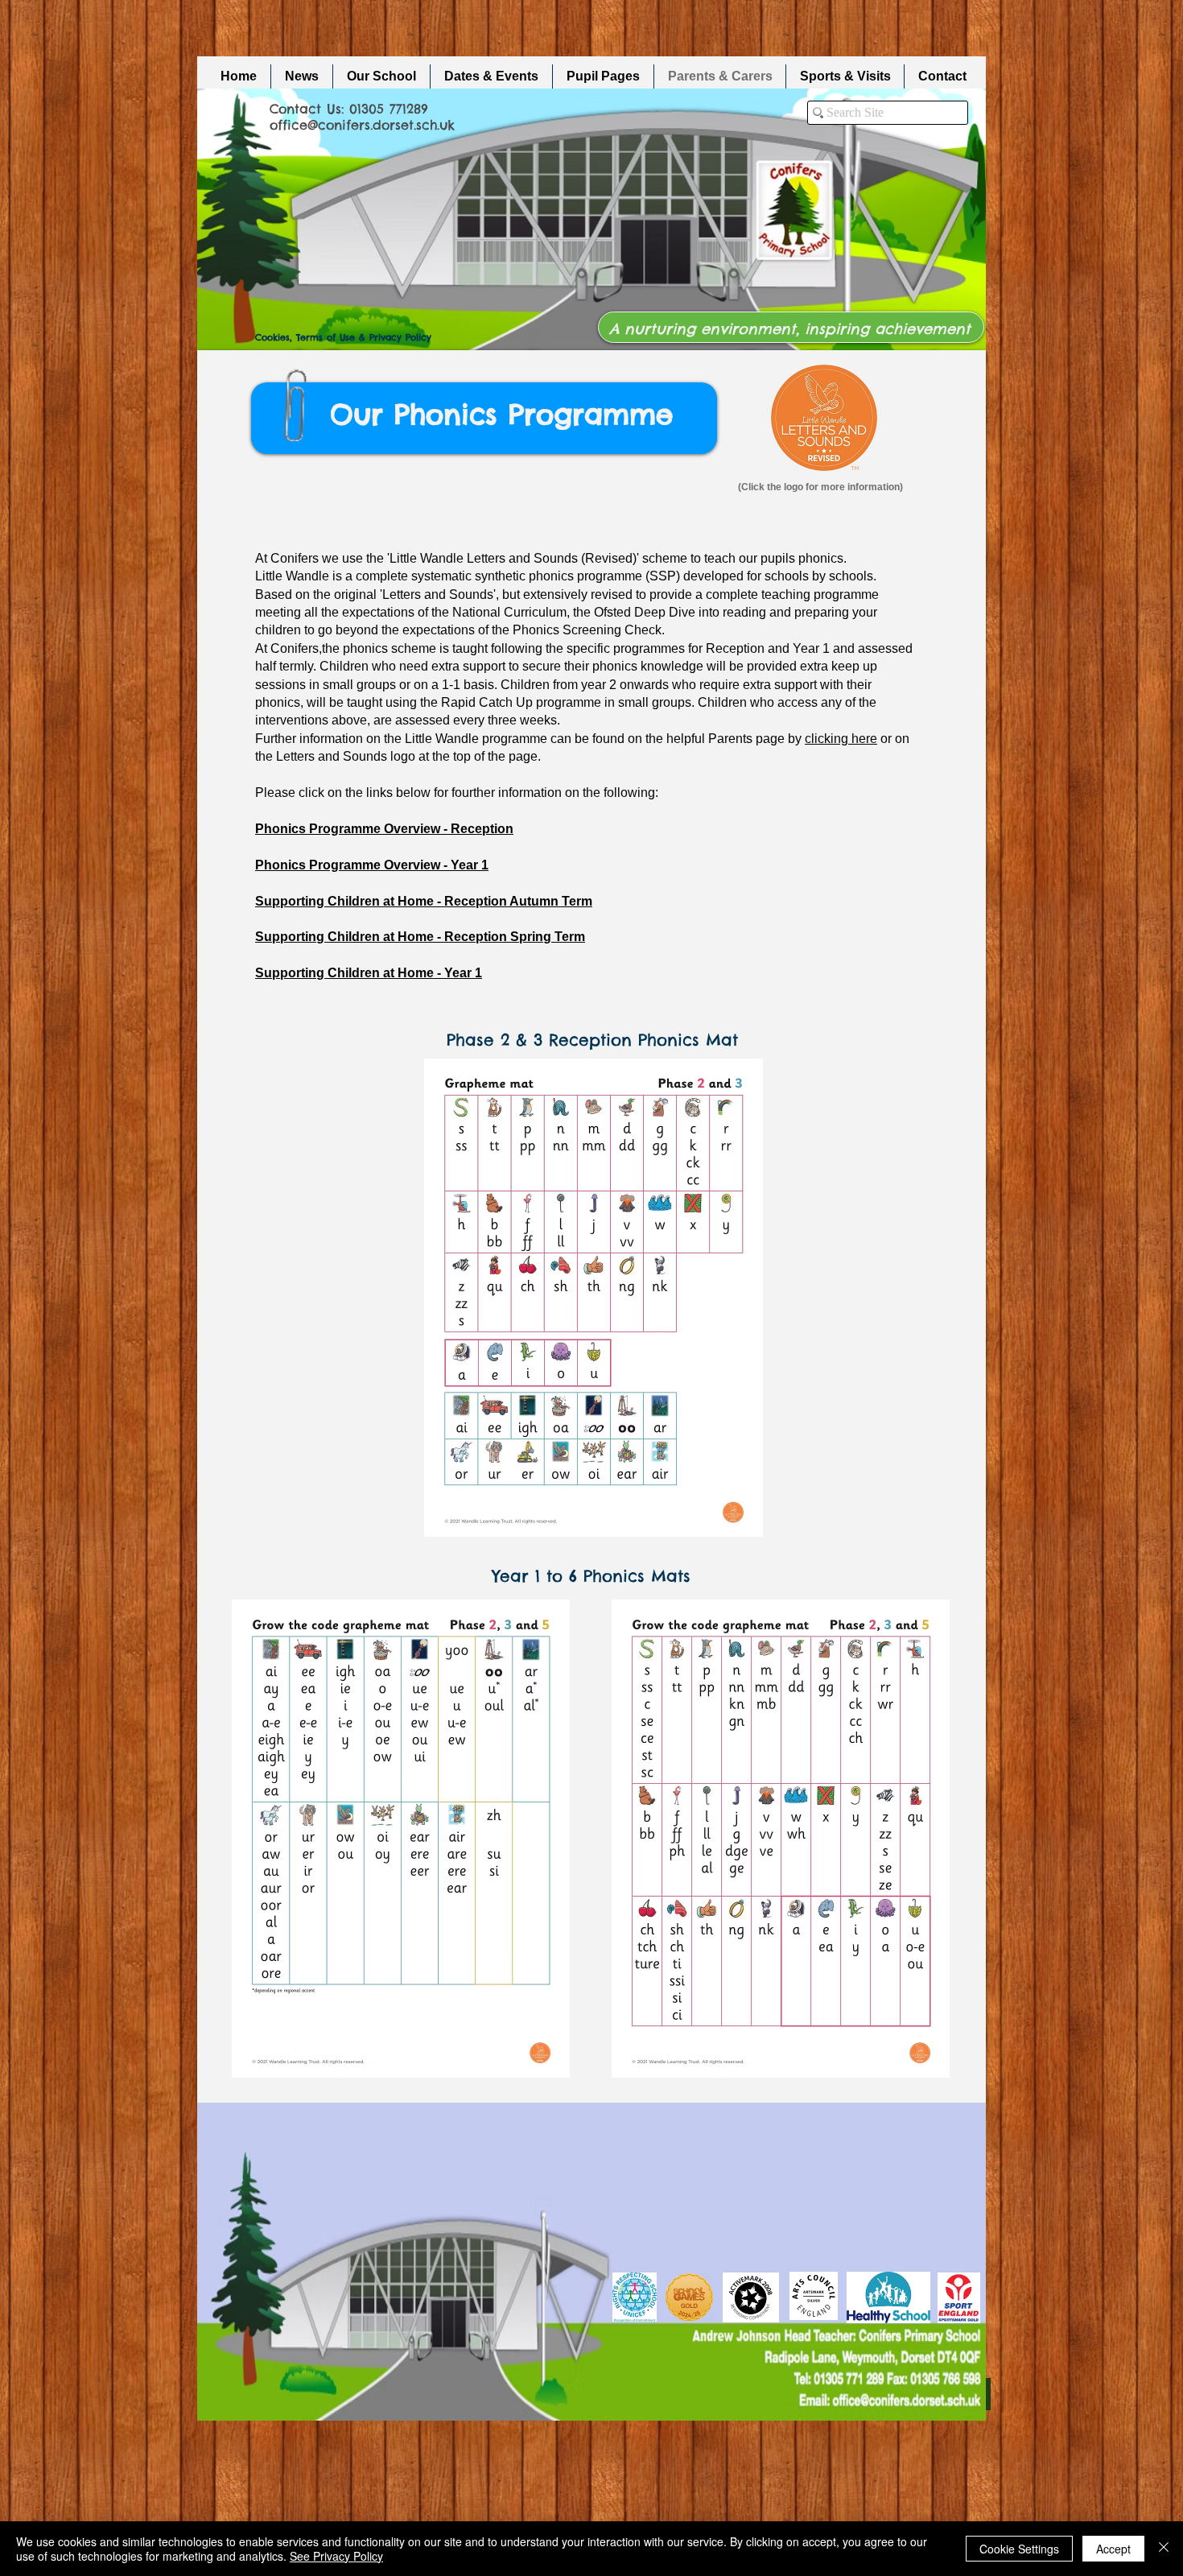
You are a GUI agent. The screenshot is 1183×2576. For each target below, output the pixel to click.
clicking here (841, 739)
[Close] (1164, 2549)
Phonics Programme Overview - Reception (384, 829)
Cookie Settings (1019, 2549)
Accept (1113, 2549)
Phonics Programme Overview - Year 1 (372, 865)
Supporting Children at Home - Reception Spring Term (420, 937)
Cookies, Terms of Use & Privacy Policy (343, 337)
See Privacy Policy (336, 2556)
